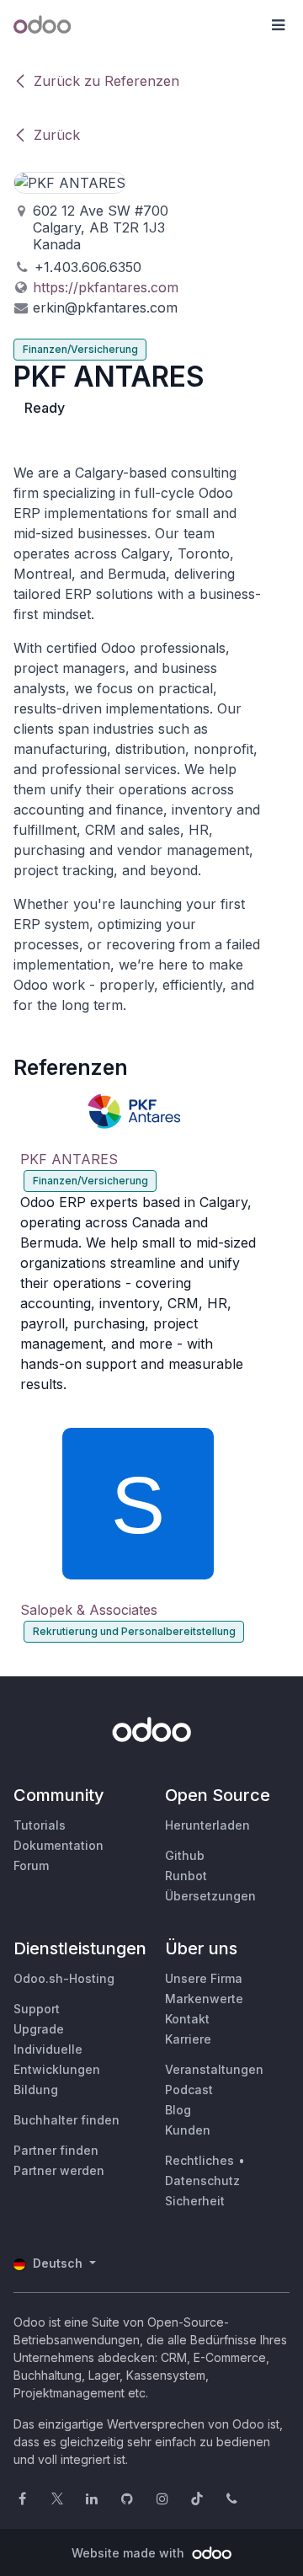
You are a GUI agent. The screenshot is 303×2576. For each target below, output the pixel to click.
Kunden (188, 2130)
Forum (31, 1865)
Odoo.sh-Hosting (64, 1978)
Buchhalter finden (66, 2120)
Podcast (189, 2090)
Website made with (130, 2553)
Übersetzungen (210, 1896)
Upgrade (39, 2029)
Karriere (188, 2039)
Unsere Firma (204, 1978)
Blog (178, 2110)
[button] (278, 25)
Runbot (186, 1876)
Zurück (57, 135)
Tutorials (40, 1825)
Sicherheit (195, 2201)
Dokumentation (58, 1845)
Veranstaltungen (214, 2069)
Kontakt (187, 2019)
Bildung (36, 2090)
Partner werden (59, 2170)
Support (37, 2009)
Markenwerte (204, 1999)
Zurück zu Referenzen (106, 81)
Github (185, 1855)
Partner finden (56, 2150)
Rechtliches (199, 2160)
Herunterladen (207, 1825)
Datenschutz (202, 2181)
